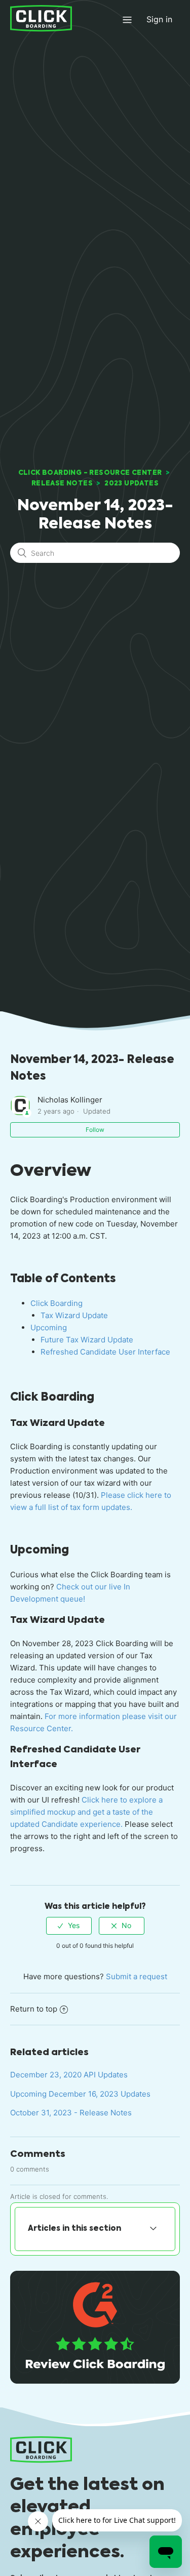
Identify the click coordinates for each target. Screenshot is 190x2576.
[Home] (41, 18)
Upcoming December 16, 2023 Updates (80, 2094)
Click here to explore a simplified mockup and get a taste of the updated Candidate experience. (86, 1812)
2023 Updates (131, 483)
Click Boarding (56, 1303)
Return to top (34, 2009)
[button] (127, 19)
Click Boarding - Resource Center (90, 473)
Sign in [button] (159, 19)
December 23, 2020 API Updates (69, 2075)
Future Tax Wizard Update (87, 1340)
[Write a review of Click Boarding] (95, 2381)
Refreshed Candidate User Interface (105, 1352)
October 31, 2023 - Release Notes (71, 2113)
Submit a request (137, 1976)
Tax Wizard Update (74, 1315)
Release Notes (62, 483)
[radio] (69, 1926)
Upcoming (49, 1327)
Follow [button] (95, 1130)
